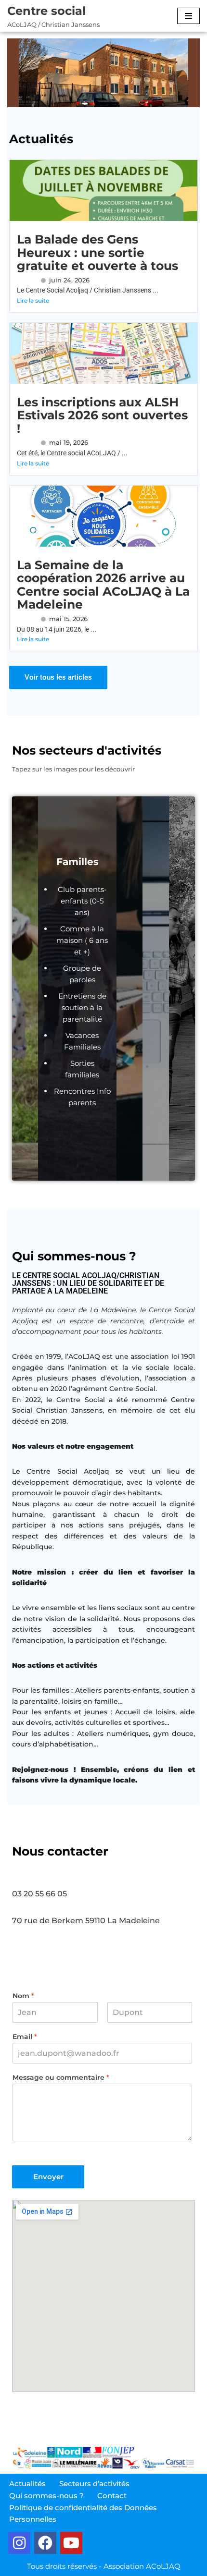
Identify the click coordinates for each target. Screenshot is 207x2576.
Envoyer (48, 2177)
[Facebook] (45, 2543)
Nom (23, 1996)
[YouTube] (71, 2543)
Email (25, 2037)
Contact (112, 2496)
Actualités (27, 2484)
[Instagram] (19, 2543)
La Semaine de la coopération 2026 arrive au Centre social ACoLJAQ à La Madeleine (103, 585)
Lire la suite (33, 300)
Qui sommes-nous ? (46, 2496)
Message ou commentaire (61, 2077)
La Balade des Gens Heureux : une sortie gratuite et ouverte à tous (97, 252)
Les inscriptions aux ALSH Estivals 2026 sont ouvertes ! (102, 415)
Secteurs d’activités (94, 2484)
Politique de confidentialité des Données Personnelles (83, 2513)
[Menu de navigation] (188, 16)
